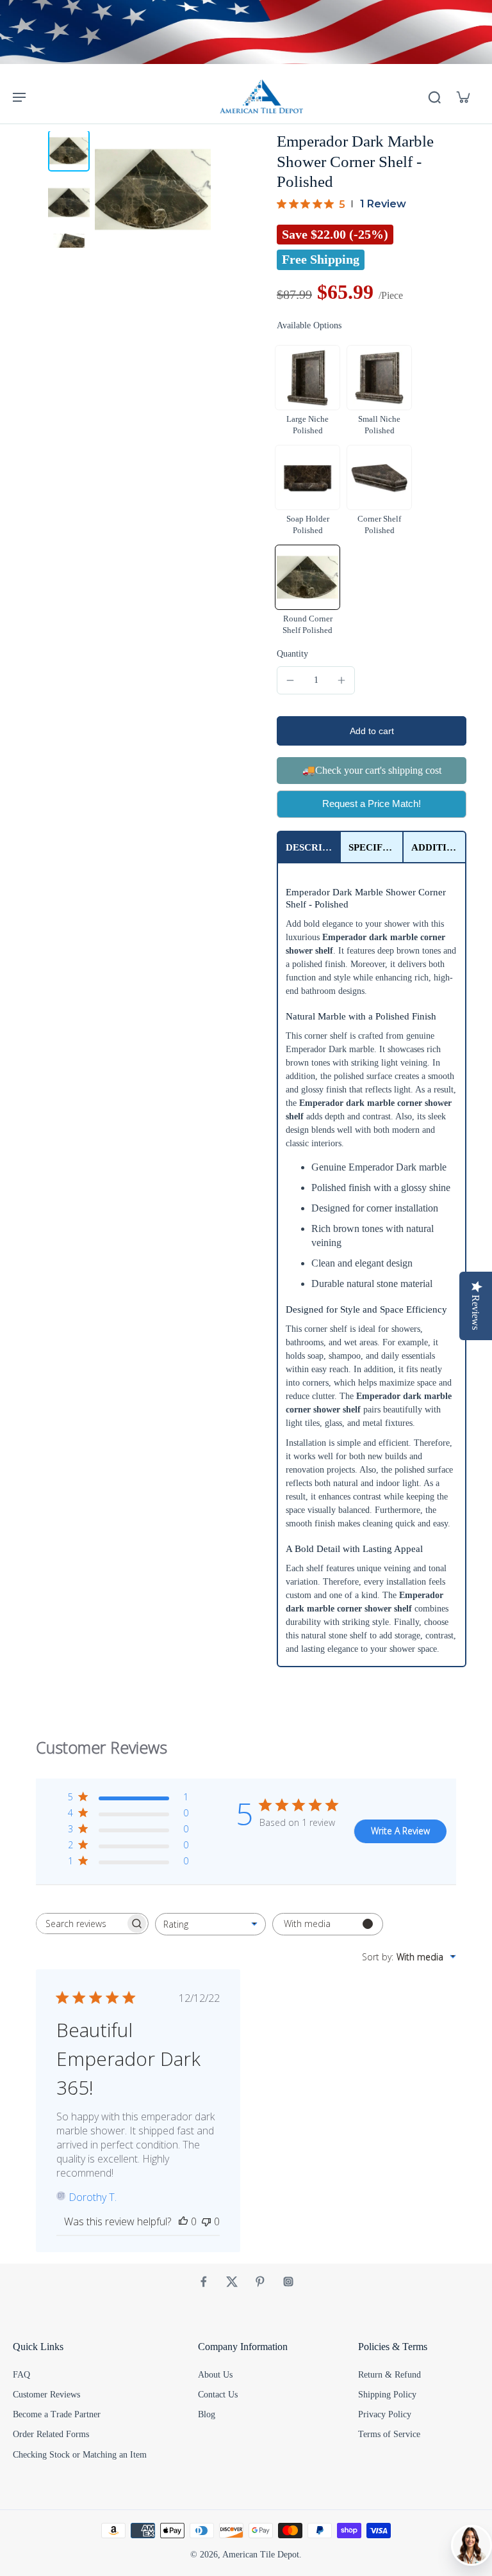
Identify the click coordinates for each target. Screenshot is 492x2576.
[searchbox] (81, 1924)
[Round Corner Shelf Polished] (307, 577)
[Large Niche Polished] (307, 378)
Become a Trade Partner (57, 2414)
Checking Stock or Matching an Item (80, 2455)
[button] (372, 731)
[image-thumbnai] (69, 151)
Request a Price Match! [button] (372, 804)
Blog (207, 2414)
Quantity (292, 654)
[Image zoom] (153, 189)
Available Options (309, 325)
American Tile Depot (261, 2555)
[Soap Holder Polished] (307, 477)
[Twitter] (232, 2282)
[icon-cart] (463, 97)
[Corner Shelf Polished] (379, 477)
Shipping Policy (387, 2395)
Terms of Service (389, 2434)
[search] (434, 97)
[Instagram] (288, 2282)
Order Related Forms (51, 2434)
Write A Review (400, 1831)
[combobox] (210, 1924)
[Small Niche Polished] (379, 378)
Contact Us (218, 2395)
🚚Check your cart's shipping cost (372, 770)
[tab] (309, 847)
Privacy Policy (385, 2414)
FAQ (21, 2375)
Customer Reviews (46, 2395)
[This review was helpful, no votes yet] (183, 2221)
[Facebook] (204, 2282)
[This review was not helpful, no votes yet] (206, 2221)
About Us (215, 2375)
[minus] (290, 680)
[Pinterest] (260, 2282)
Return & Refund (389, 2375)
